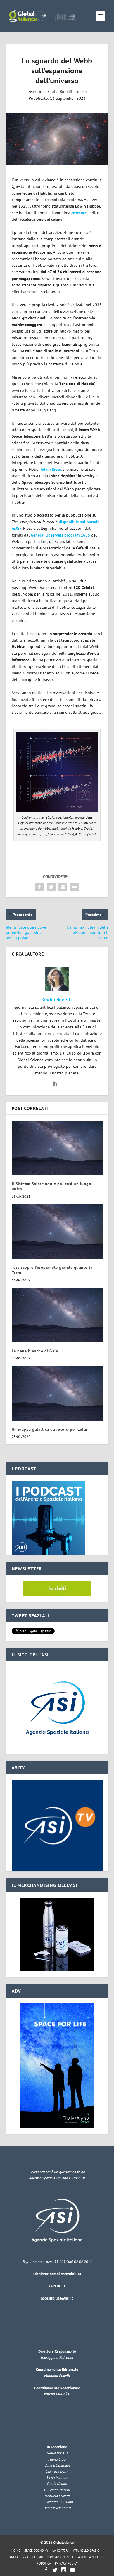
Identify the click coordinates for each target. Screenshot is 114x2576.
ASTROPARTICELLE (91, 2557)
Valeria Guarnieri (57, 2394)
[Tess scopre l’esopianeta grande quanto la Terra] (57, 1232)
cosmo (81, 92)
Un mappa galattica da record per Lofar (50, 1429)
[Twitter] (55, 2570)
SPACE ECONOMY (36, 2550)
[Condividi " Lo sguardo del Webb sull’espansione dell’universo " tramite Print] (75, 887)
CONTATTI (57, 2286)
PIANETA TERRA (18, 2557)
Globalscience (63, 2542)
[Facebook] (46, 2570)
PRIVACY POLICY (66, 2563)
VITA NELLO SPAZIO (86, 2550)
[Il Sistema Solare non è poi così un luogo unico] (57, 1148)
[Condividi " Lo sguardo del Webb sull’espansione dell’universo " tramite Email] (63, 887)
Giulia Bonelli (60, 92)
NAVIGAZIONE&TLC (61, 2557)
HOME (16, 2550)
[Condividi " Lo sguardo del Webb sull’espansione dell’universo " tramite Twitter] (51, 887)
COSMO (38, 2557)
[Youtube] (72, 2570)
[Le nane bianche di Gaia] (57, 1315)
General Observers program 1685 (60, 535)
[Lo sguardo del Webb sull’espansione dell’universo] (57, 139)
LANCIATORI (61, 2550)
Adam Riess (51, 469)
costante (79, 213)
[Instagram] (64, 2570)
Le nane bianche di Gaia (35, 1351)
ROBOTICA (44, 2563)
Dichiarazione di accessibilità (57, 2274)
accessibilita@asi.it (57, 2298)
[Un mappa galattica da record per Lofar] (57, 1393)
